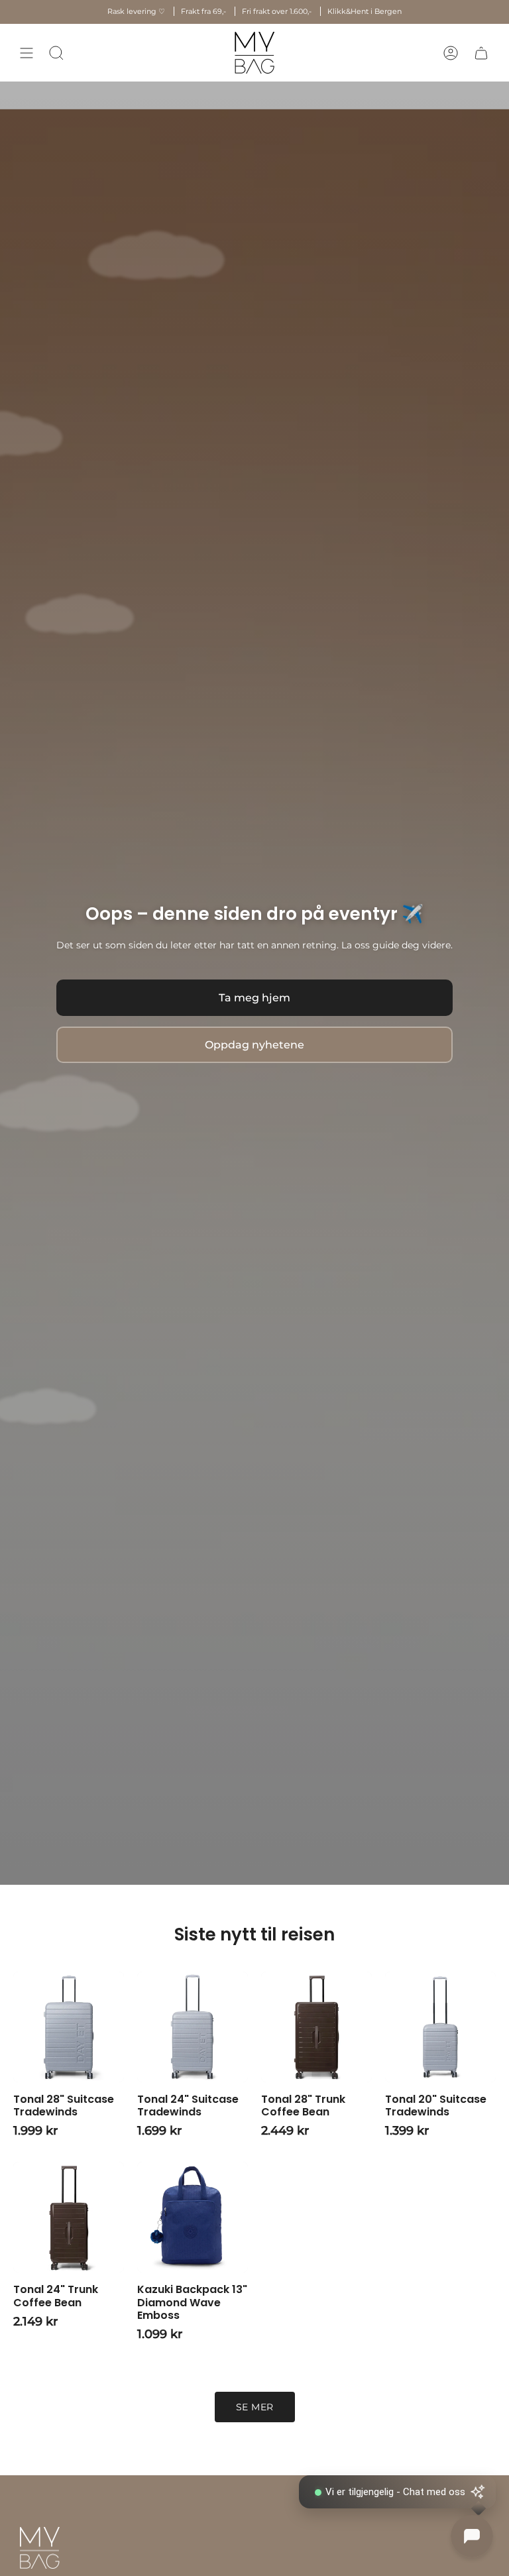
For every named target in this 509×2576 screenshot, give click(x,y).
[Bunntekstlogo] (40, 2548)
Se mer (255, 2407)
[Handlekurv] (481, 53)
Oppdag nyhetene (254, 1045)
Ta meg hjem (254, 998)
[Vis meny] (27, 53)
